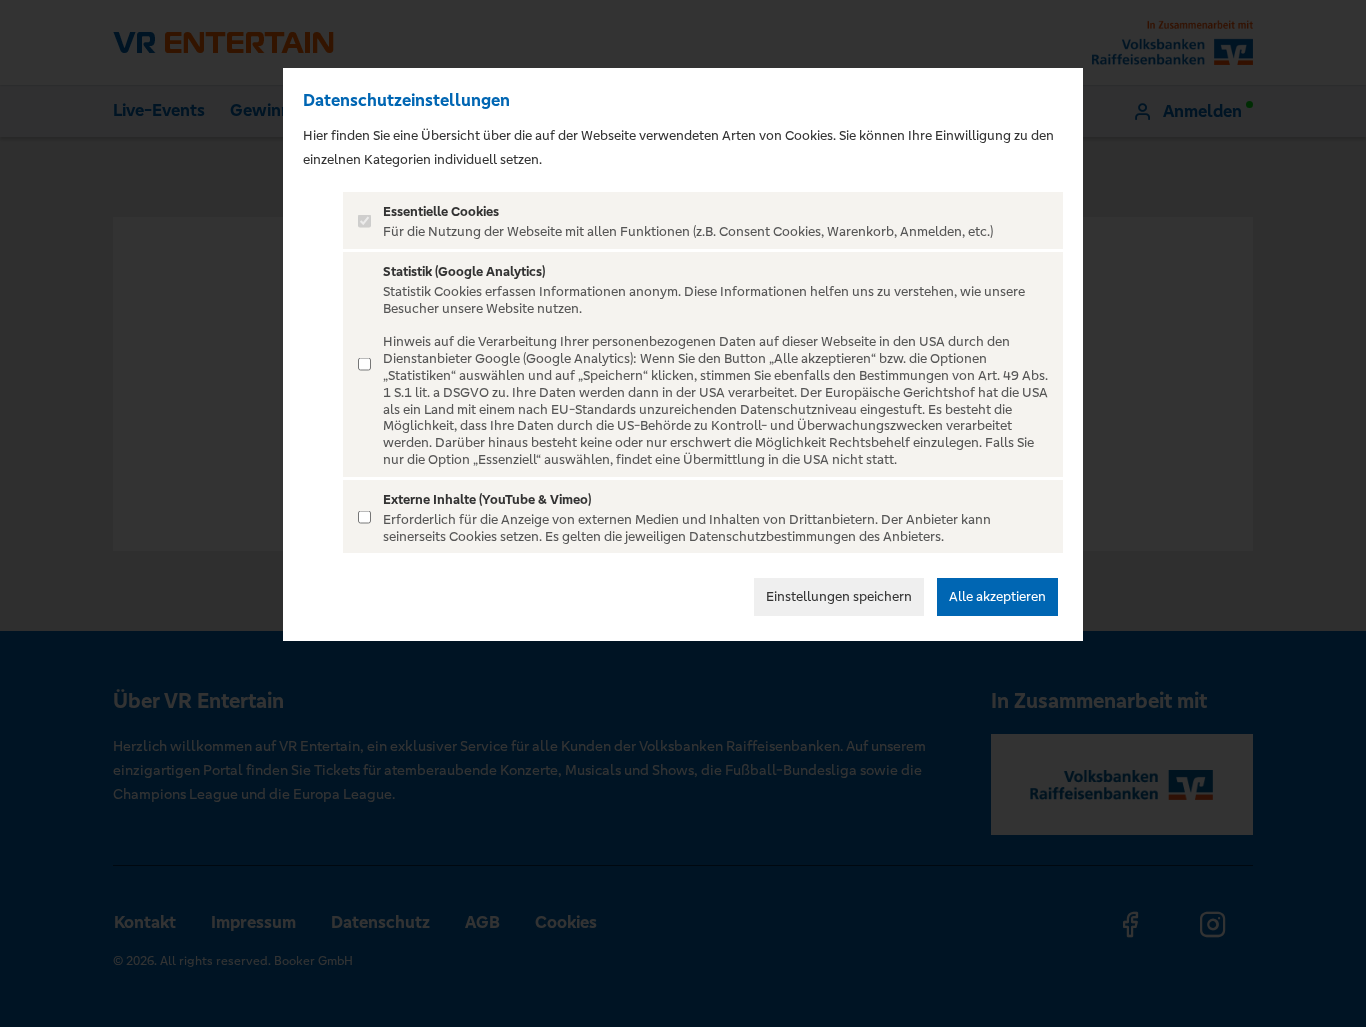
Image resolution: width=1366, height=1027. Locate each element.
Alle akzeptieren (997, 596)
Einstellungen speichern (839, 596)
